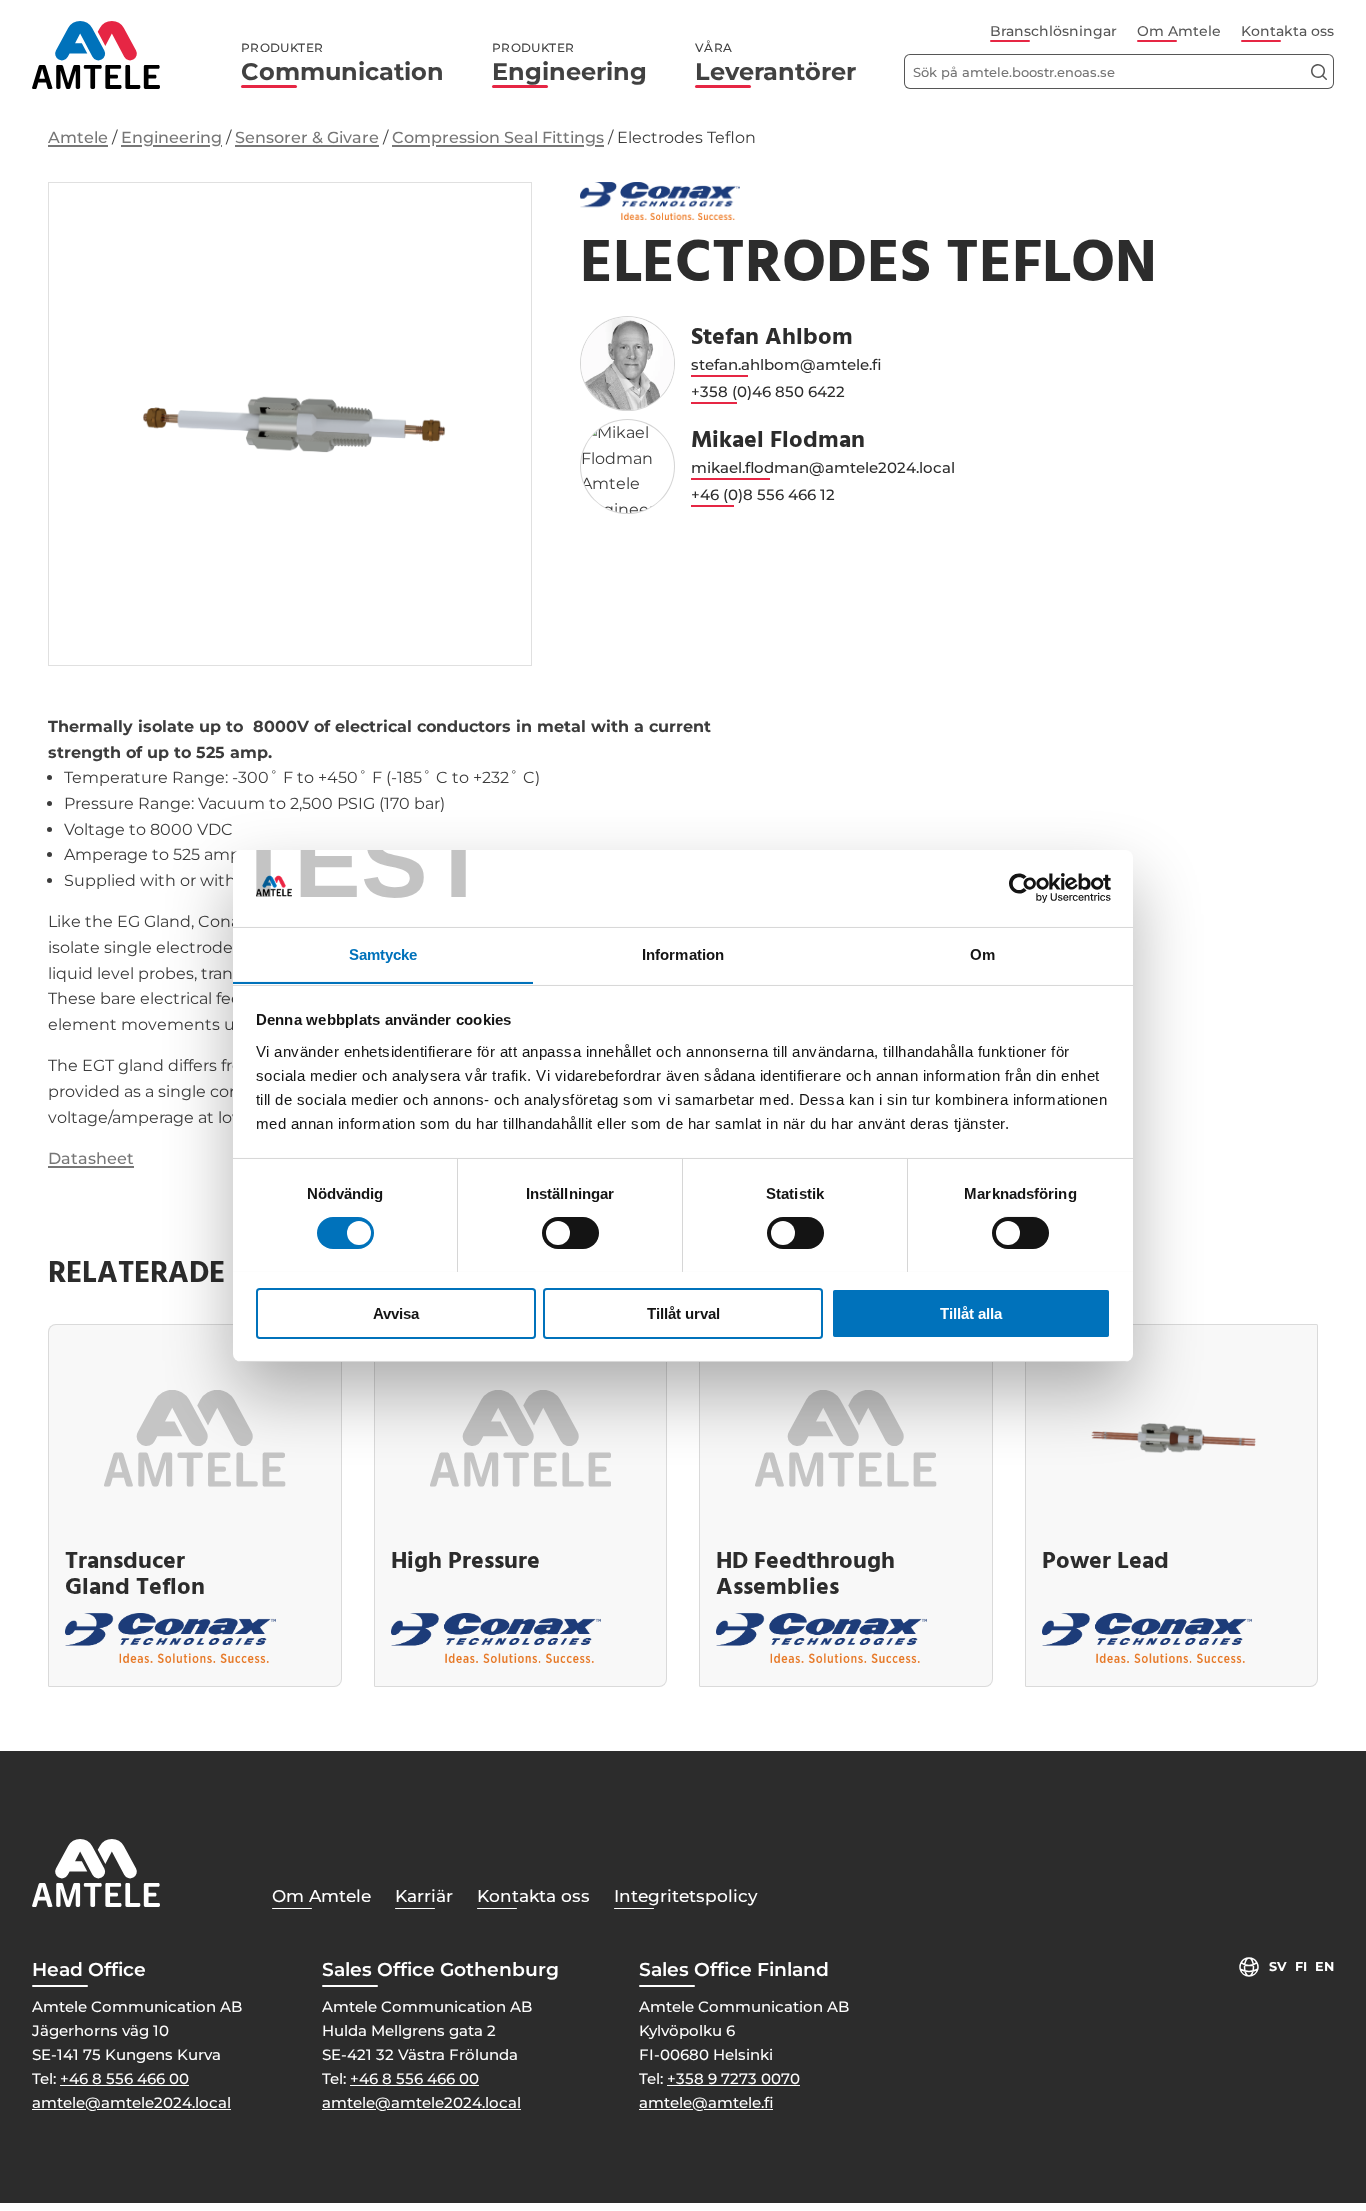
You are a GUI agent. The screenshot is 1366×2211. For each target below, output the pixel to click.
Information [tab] (683, 953)
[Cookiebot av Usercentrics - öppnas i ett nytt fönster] (1023, 888)
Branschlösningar (1053, 31)
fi (1301, 1966)
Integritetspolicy (686, 1896)
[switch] (570, 1233)
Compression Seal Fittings (498, 137)
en (1324, 1966)
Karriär (424, 1896)
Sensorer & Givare (307, 137)
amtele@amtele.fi (706, 2102)
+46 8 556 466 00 (124, 2078)
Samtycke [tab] (383, 953)
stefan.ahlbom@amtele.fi (786, 364)
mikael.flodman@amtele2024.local (823, 467)
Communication (342, 63)
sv (1278, 1966)
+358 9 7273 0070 (733, 2078)
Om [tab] (982, 953)
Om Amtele (1179, 31)
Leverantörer (775, 63)
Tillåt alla (971, 1312)
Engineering (569, 63)
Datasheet (91, 1158)
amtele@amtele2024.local (131, 2102)
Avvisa (396, 1312)
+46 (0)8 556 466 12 (763, 494)
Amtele (78, 137)
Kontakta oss (1287, 31)
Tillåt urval (683, 1312)
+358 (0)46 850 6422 (768, 391)
